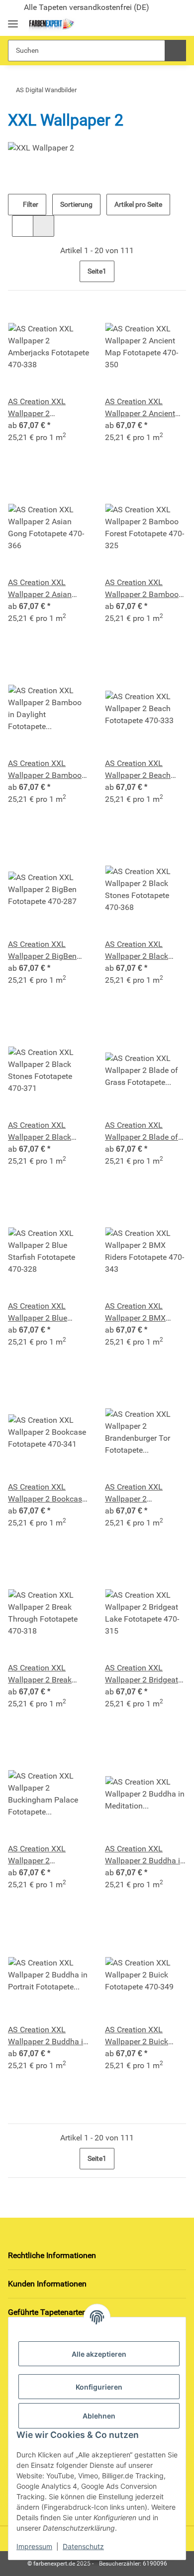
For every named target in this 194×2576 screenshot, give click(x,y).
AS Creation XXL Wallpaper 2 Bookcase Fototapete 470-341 (47, 1494)
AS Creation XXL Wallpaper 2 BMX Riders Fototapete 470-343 (145, 1313)
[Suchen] (175, 51)
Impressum (34, 2546)
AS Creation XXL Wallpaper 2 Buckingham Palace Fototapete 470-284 (43, 1855)
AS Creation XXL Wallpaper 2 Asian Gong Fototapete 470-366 (46, 589)
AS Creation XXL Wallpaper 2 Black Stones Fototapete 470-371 (40, 1132)
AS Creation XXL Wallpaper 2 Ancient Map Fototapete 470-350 (142, 408)
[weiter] (177, 271)
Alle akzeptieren (99, 2354)
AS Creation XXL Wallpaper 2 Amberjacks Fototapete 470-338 (48, 408)
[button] (145, 24)
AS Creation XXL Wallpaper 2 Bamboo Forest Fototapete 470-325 (145, 589)
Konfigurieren (99, 2387)
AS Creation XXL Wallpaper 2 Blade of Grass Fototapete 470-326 (144, 1132)
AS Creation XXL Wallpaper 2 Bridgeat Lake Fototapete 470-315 (142, 1674)
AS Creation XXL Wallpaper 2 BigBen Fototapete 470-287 (42, 951)
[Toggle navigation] (13, 20)
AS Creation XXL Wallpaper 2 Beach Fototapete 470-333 (139, 770)
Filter (30, 204)
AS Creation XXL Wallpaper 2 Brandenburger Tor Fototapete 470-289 (139, 1494)
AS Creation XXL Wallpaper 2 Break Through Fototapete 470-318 (43, 1674)
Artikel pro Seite (138, 204)
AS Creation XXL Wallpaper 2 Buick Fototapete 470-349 (139, 2036)
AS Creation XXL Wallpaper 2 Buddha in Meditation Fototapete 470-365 (145, 1855)
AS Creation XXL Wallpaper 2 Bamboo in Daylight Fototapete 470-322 (47, 770)
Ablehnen (99, 2416)
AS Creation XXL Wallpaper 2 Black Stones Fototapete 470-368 (137, 951)
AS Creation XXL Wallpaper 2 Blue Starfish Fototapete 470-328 (42, 1313)
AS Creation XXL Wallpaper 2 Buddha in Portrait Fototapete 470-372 (48, 2036)
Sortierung (76, 204)
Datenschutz (83, 2546)
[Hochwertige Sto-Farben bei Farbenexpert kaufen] (51, 25)
